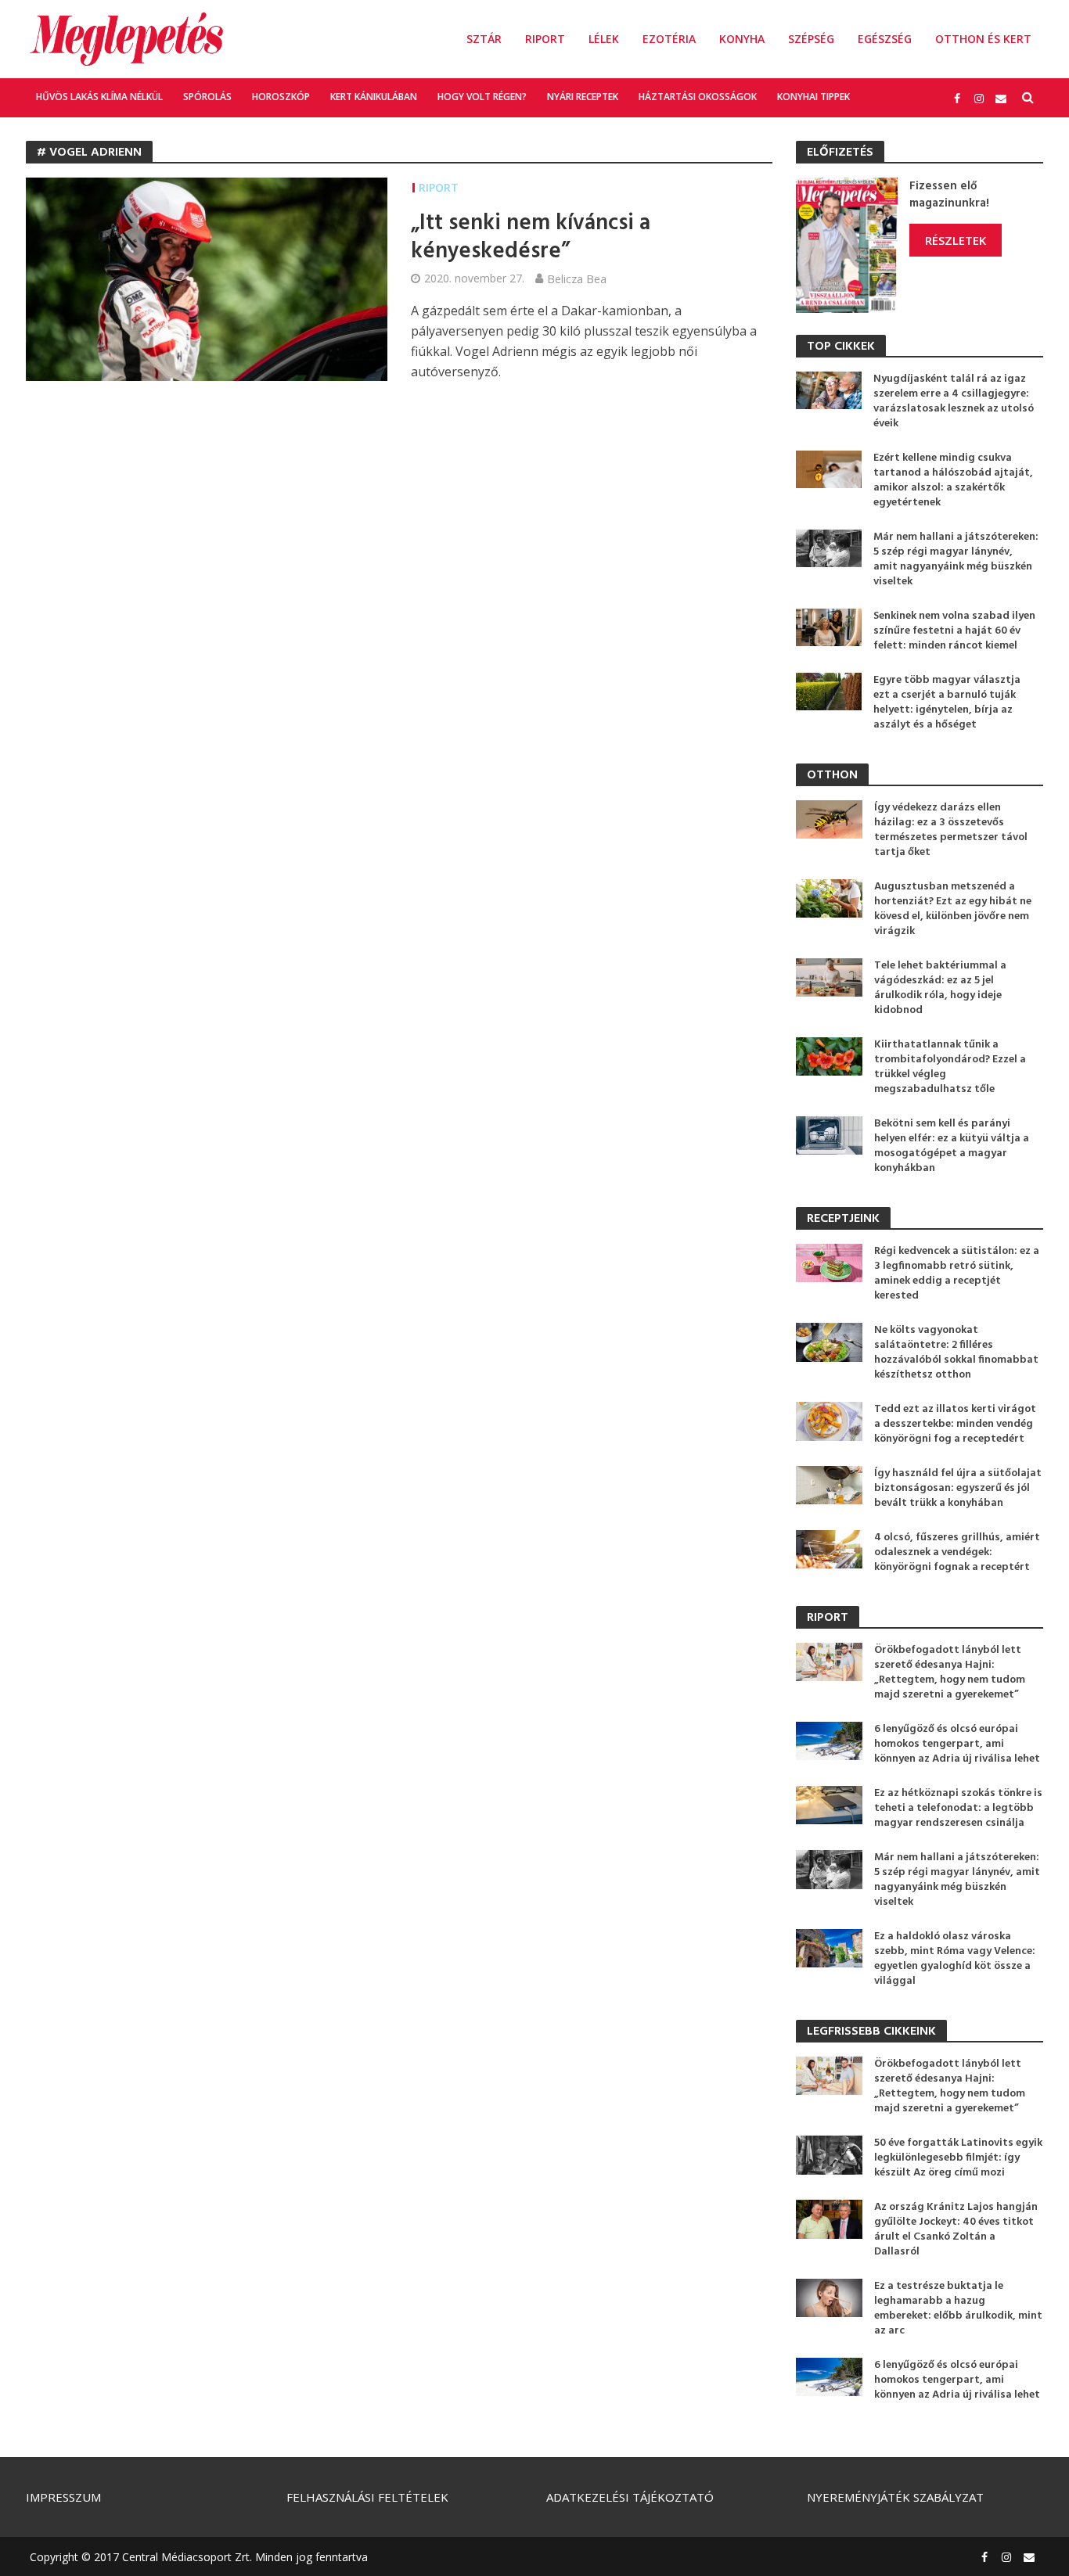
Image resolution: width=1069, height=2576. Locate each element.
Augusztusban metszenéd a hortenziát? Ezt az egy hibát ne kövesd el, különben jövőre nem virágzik (953, 909)
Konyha (742, 39)
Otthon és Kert (983, 39)
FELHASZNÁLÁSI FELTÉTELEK (367, 2497)
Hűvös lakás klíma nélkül (99, 97)
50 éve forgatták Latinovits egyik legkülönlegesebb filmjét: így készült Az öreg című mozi (958, 2158)
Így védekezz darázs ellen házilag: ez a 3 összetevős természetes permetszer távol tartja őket (951, 830)
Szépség (811, 39)
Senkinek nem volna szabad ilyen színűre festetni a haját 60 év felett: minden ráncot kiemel (954, 631)
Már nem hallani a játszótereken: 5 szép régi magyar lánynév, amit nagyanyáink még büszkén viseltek (956, 559)
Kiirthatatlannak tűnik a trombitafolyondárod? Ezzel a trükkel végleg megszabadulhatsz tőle (950, 1067)
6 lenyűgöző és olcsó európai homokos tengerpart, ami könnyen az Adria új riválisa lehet (957, 1744)
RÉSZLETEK (956, 240)
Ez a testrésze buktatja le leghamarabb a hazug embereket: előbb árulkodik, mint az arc (958, 2308)
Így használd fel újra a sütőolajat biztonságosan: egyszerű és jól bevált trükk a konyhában (958, 1488)
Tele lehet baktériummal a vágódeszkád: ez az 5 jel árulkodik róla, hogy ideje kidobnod (940, 988)
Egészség (885, 39)
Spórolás (207, 97)
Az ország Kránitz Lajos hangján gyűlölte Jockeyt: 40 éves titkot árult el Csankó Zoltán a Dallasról (956, 2229)
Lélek (604, 39)
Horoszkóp (281, 97)
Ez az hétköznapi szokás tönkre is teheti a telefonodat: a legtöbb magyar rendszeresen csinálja (958, 1808)
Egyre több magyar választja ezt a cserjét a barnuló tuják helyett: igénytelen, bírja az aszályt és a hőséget (947, 702)
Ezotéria (669, 39)
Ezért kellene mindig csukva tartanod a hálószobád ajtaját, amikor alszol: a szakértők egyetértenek (953, 480)
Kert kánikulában (374, 97)
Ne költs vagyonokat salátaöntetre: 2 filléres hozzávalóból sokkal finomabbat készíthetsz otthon (956, 1353)
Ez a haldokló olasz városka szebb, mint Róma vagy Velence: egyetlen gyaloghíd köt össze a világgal (955, 1959)
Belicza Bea (577, 278)
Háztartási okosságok (698, 97)
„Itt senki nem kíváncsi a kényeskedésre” (531, 238)
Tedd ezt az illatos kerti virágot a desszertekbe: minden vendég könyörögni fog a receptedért (955, 1424)
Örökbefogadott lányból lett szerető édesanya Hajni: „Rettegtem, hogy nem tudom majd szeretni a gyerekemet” (950, 1672)
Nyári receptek (583, 97)
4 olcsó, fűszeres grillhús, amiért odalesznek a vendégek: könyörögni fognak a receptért (957, 1552)
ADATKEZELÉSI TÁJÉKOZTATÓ (630, 2497)
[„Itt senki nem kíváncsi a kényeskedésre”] (207, 278)
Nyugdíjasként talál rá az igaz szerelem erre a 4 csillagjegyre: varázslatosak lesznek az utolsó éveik (954, 401)
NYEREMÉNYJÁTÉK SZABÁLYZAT (895, 2497)
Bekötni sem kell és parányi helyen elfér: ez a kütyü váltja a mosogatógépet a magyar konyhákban (952, 1146)
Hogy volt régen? (482, 97)
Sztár (484, 39)
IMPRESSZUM (63, 2497)
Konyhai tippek (813, 97)
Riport (545, 39)
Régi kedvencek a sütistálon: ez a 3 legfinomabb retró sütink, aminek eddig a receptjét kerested (957, 1274)
